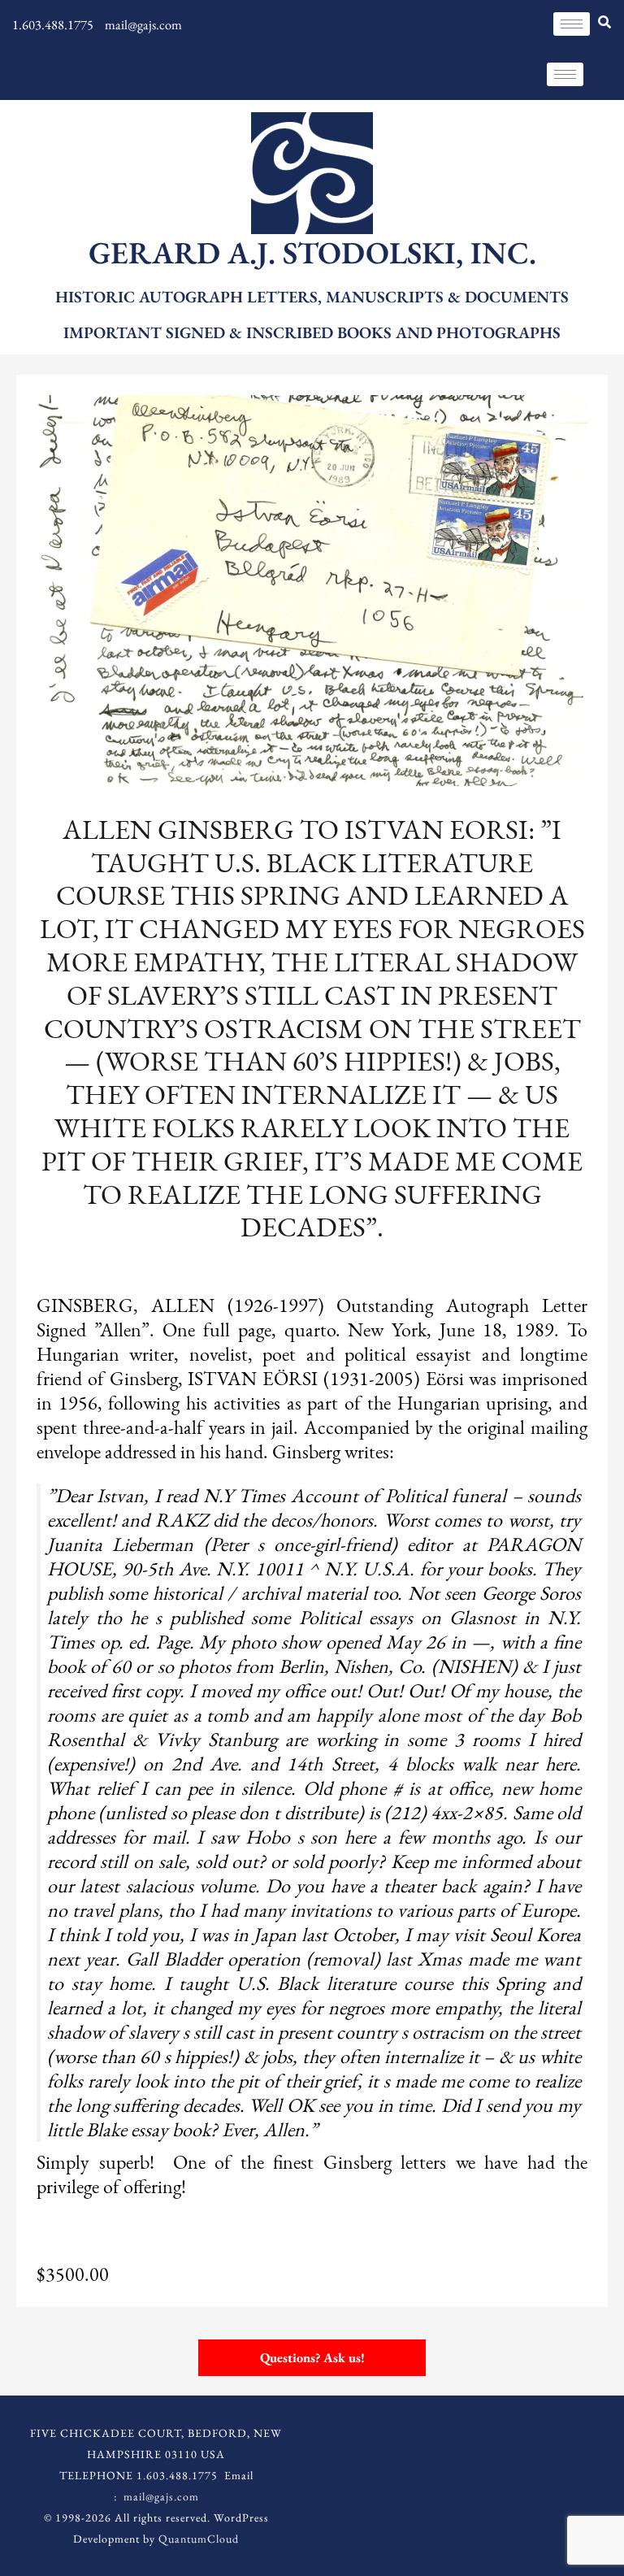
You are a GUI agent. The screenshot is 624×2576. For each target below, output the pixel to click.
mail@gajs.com (161, 2496)
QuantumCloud (199, 2539)
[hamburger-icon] (572, 24)
